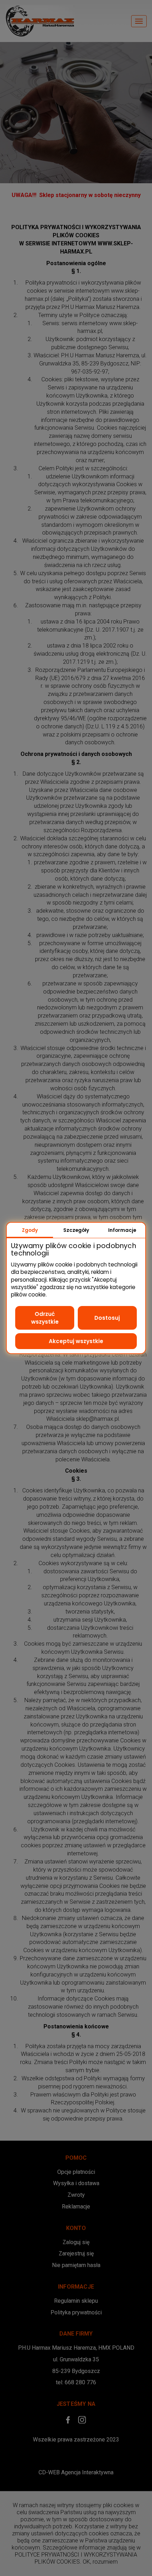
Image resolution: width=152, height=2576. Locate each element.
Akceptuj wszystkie (76, 1341)
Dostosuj (107, 1318)
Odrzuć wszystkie (45, 1318)
